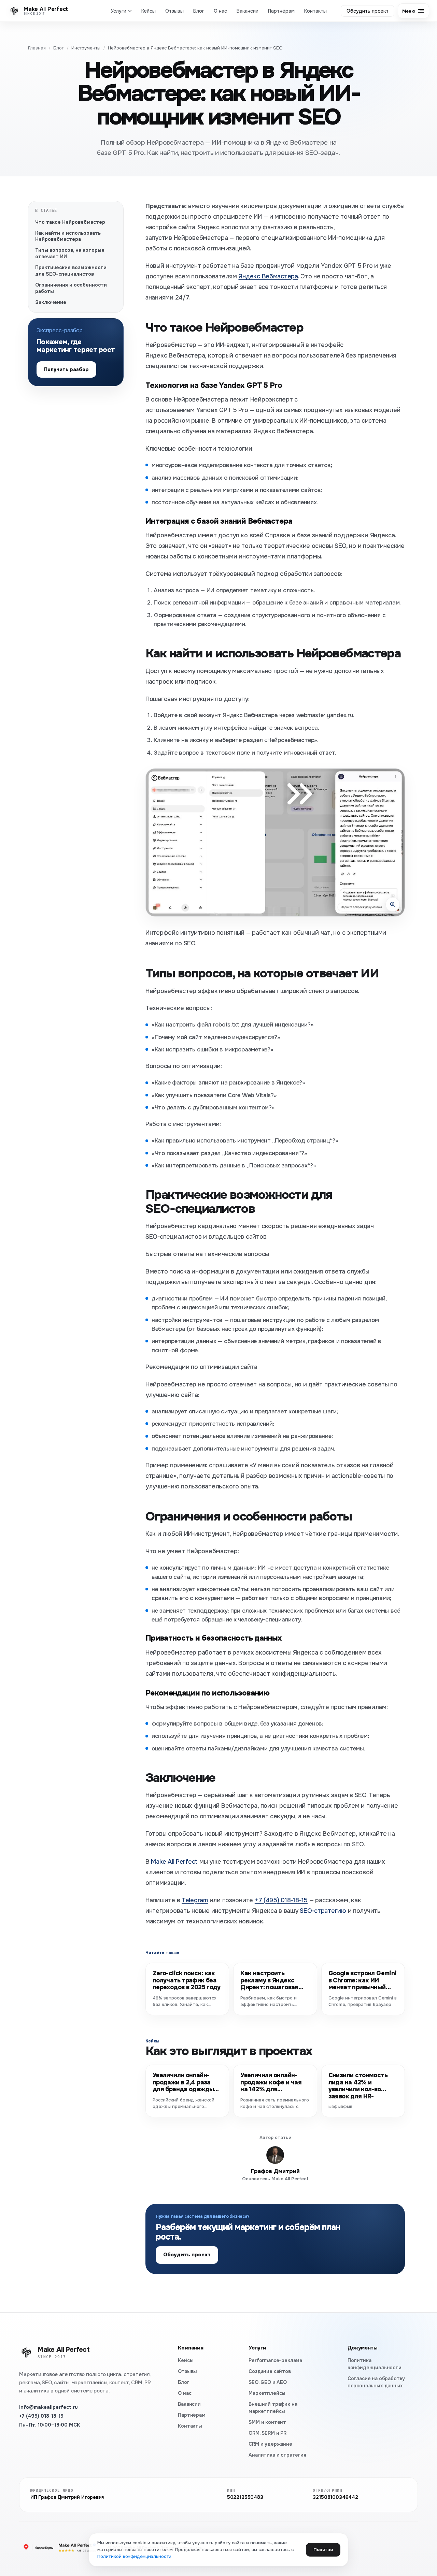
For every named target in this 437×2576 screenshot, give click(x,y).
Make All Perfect (174, 1862)
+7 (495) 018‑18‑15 (281, 1900)
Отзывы (174, 11)
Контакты (315, 11)
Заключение (51, 302)
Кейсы (149, 11)
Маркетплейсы (267, 2393)
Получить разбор (66, 369)
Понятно (323, 2550)
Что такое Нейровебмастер (70, 222)
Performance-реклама (275, 2360)
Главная (37, 48)
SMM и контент (267, 2422)
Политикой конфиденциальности (134, 2556)
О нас (220, 11)
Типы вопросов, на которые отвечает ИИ (70, 253)
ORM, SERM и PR (267, 2433)
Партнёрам (281, 11)
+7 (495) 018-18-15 (41, 2416)
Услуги (118, 11)
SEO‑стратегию (323, 1911)
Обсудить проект (368, 11)
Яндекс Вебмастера (268, 276)
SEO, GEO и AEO (268, 2382)
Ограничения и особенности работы (71, 288)
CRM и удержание (270, 2444)
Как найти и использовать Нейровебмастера (68, 236)
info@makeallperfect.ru (48, 2407)
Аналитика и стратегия (277, 2455)
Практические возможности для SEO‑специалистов (71, 271)
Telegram (195, 1900)
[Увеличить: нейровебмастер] (275, 842)
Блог (199, 11)
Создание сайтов (270, 2371)
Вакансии (248, 11)
